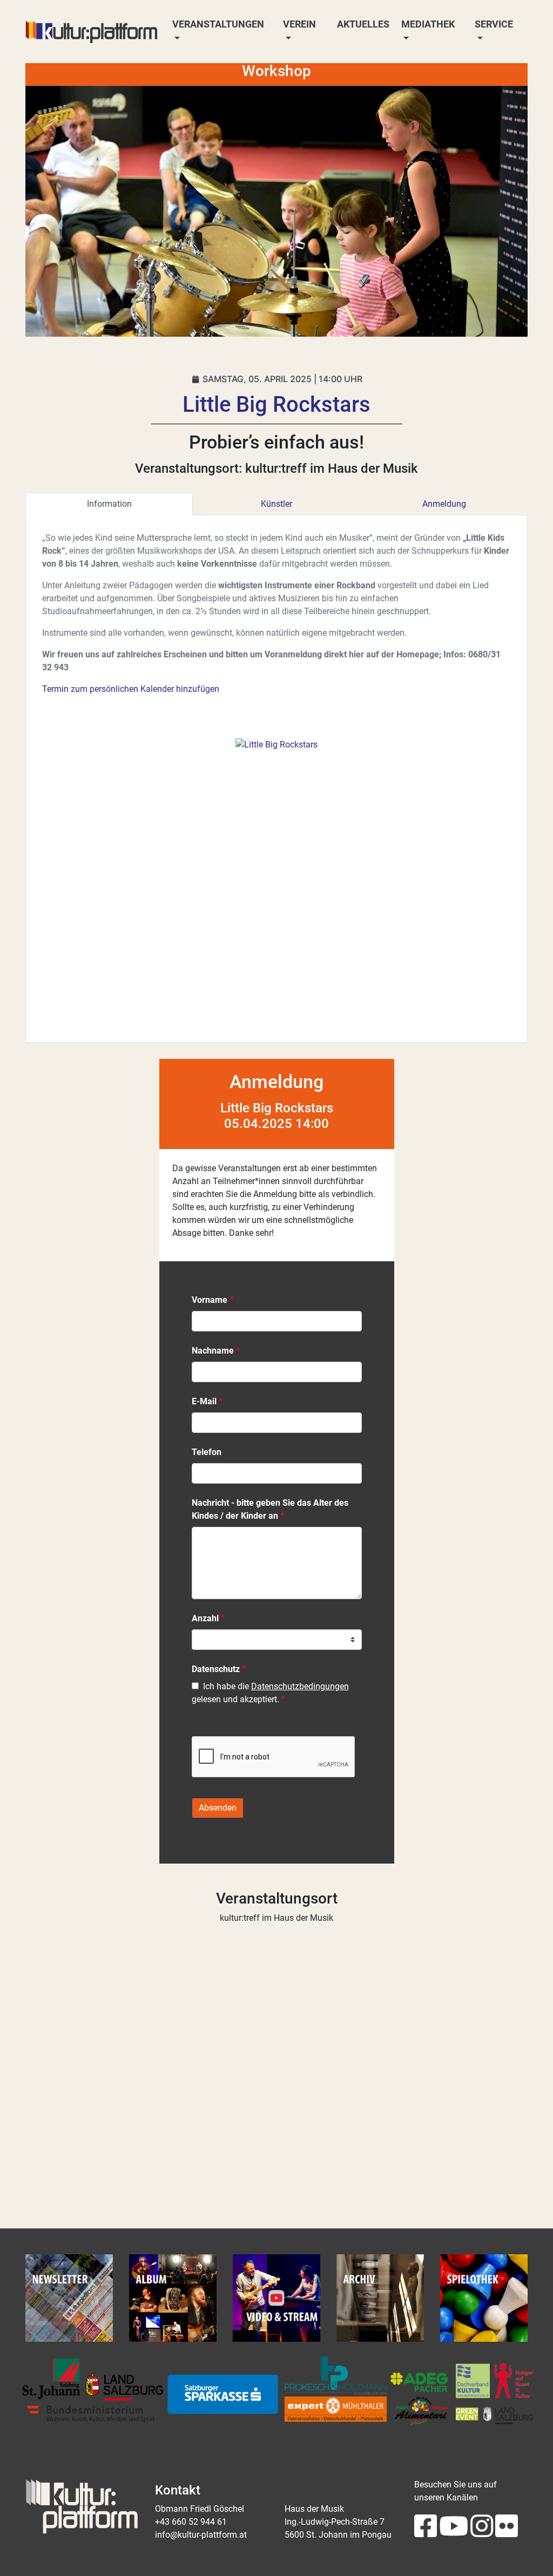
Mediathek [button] (428, 24)
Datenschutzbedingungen (300, 1686)
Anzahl (205, 1618)
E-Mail (204, 1401)
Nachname (213, 1351)
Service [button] (494, 24)
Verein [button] (299, 24)
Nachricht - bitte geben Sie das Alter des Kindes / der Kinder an (270, 1509)
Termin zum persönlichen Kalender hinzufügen (131, 689)
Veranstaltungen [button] (218, 24)
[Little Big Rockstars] (276, 744)
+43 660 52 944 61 (191, 2522)
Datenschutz (216, 1669)
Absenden (218, 1808)
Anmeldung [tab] (444, 504)
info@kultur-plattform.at (201, 2535)
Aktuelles (363, 24)
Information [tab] (109, 504)
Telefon (207, 1452)
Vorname (210, 1300)
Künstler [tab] (276, 504)
